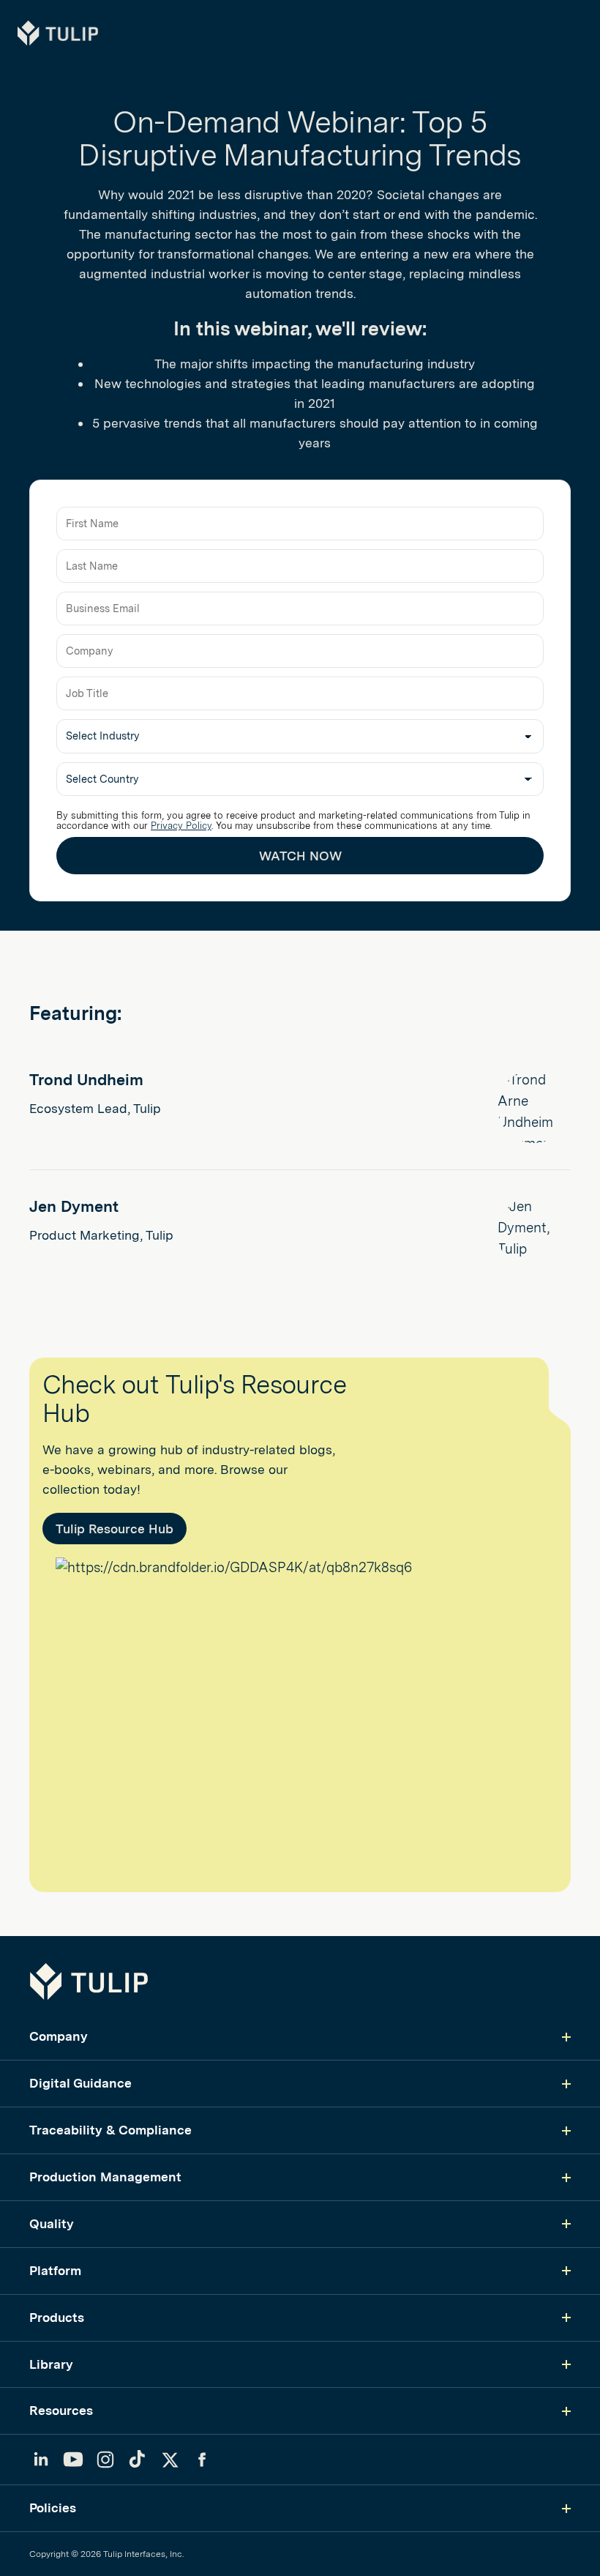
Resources (61, 2410)
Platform (55, 2270)
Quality (52, 2223)
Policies (53, 2508)
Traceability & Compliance (110, 2130)
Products (57, 2317)
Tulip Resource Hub (115, 1529)
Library (51, 2364)
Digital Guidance (80, 2083)
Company (59, 2036)
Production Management (105, 2177)
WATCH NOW (300, 856)
